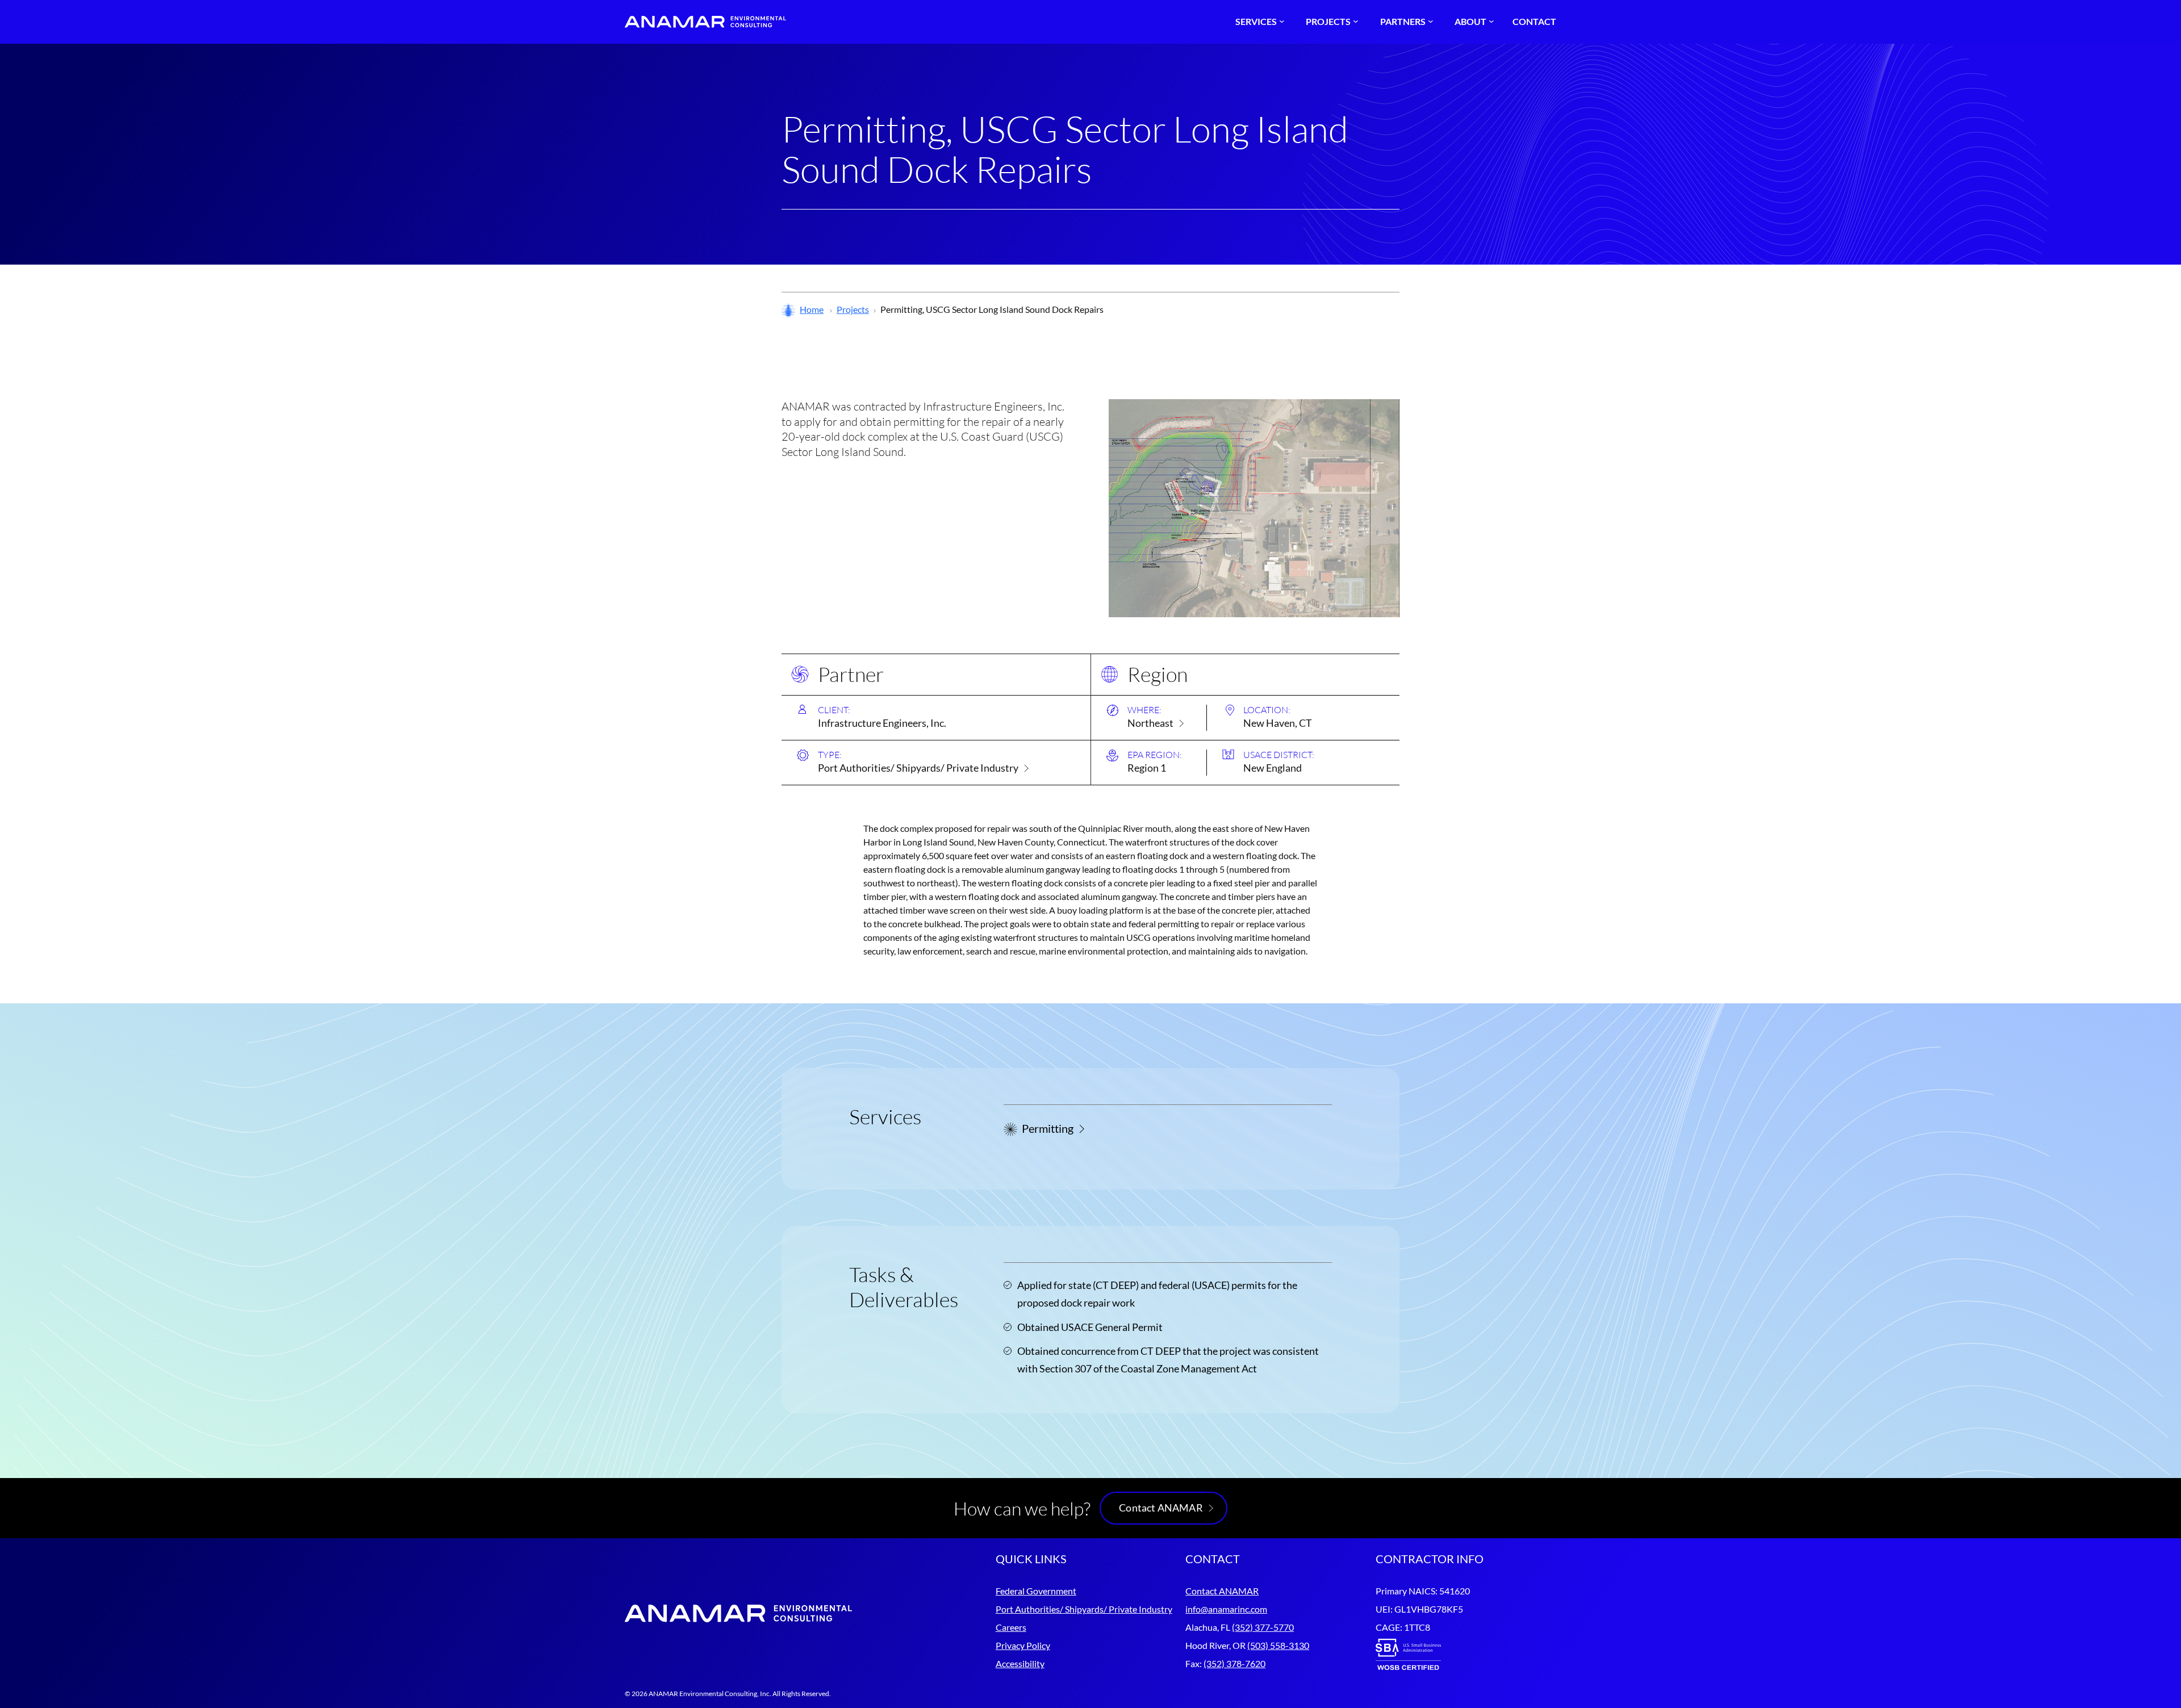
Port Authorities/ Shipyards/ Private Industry (918, 768)
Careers (1011, 1627)
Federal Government (1036, 1591)
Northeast (1150, 723)
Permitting (1048, 1128)
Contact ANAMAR (1161, 1508)
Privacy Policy (1023, 1645)
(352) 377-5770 (1263, 1627)
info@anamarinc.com (1226, 1609)
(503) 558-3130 (1278, 1645)
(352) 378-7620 (1234, 1663)
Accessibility (1020, 1663)
